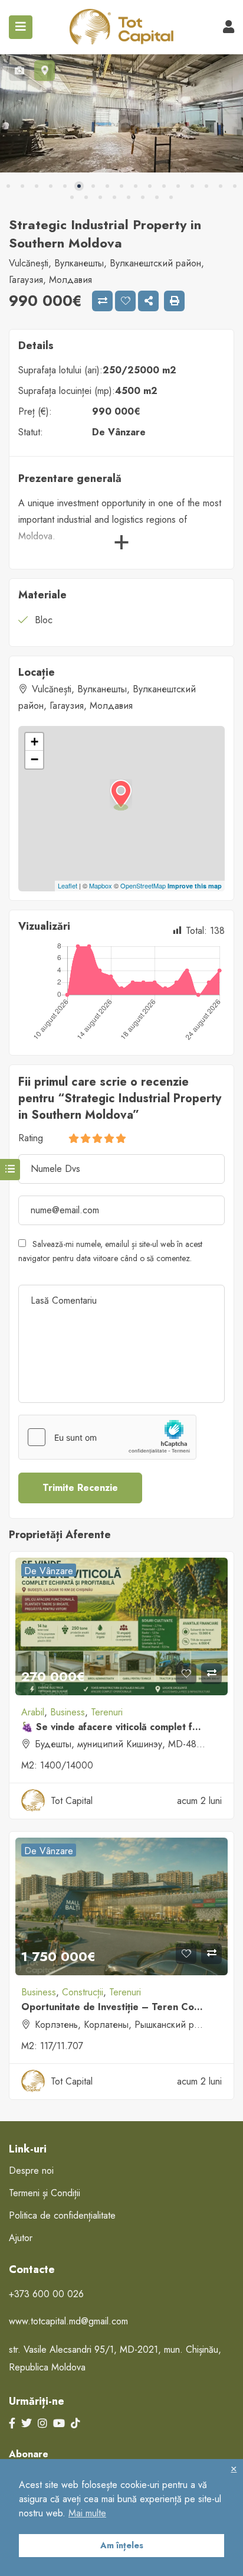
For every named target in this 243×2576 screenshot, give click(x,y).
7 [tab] (93, 186)
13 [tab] (178, 186)
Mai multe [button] (87, 2513)
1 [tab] (8, 186)
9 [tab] (121, 186)
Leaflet (68, 885)
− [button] (35, 759)
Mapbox (101, 885)
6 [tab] (79, 186)
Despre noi (31, 2170)
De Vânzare (119, 432)
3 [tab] (37, 186)
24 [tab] (157, 197)
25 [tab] (171, 197)
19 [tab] (86, 197)
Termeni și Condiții (45, 2193)
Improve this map (195, 886)
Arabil (33, 1712)
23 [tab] (143, 197)
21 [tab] (114, 197)
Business (68, 1712)
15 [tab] (206, 186)
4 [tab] (51, 186)
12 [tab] (164, 186)
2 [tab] (22, 186)
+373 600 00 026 (46, 2294)
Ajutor (21, 2238)
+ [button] (35, 742)
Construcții (83, 1992)
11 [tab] (150, 186)
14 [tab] (192, 186)
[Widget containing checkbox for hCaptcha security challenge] (107, 1437)
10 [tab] (136, 186)
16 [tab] (221, 186)
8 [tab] (107, 186)
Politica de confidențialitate (62, 2215)
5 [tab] (65, 186)
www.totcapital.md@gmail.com (68, 2321)
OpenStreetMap (143, 885)
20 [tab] (100, 197)
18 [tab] (72, 197)
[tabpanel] (121, 113)
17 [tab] (235, 186)
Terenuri (107, 1712)
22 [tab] (129, 197)
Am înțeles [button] (122, 2545)
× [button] (234, 2468)
